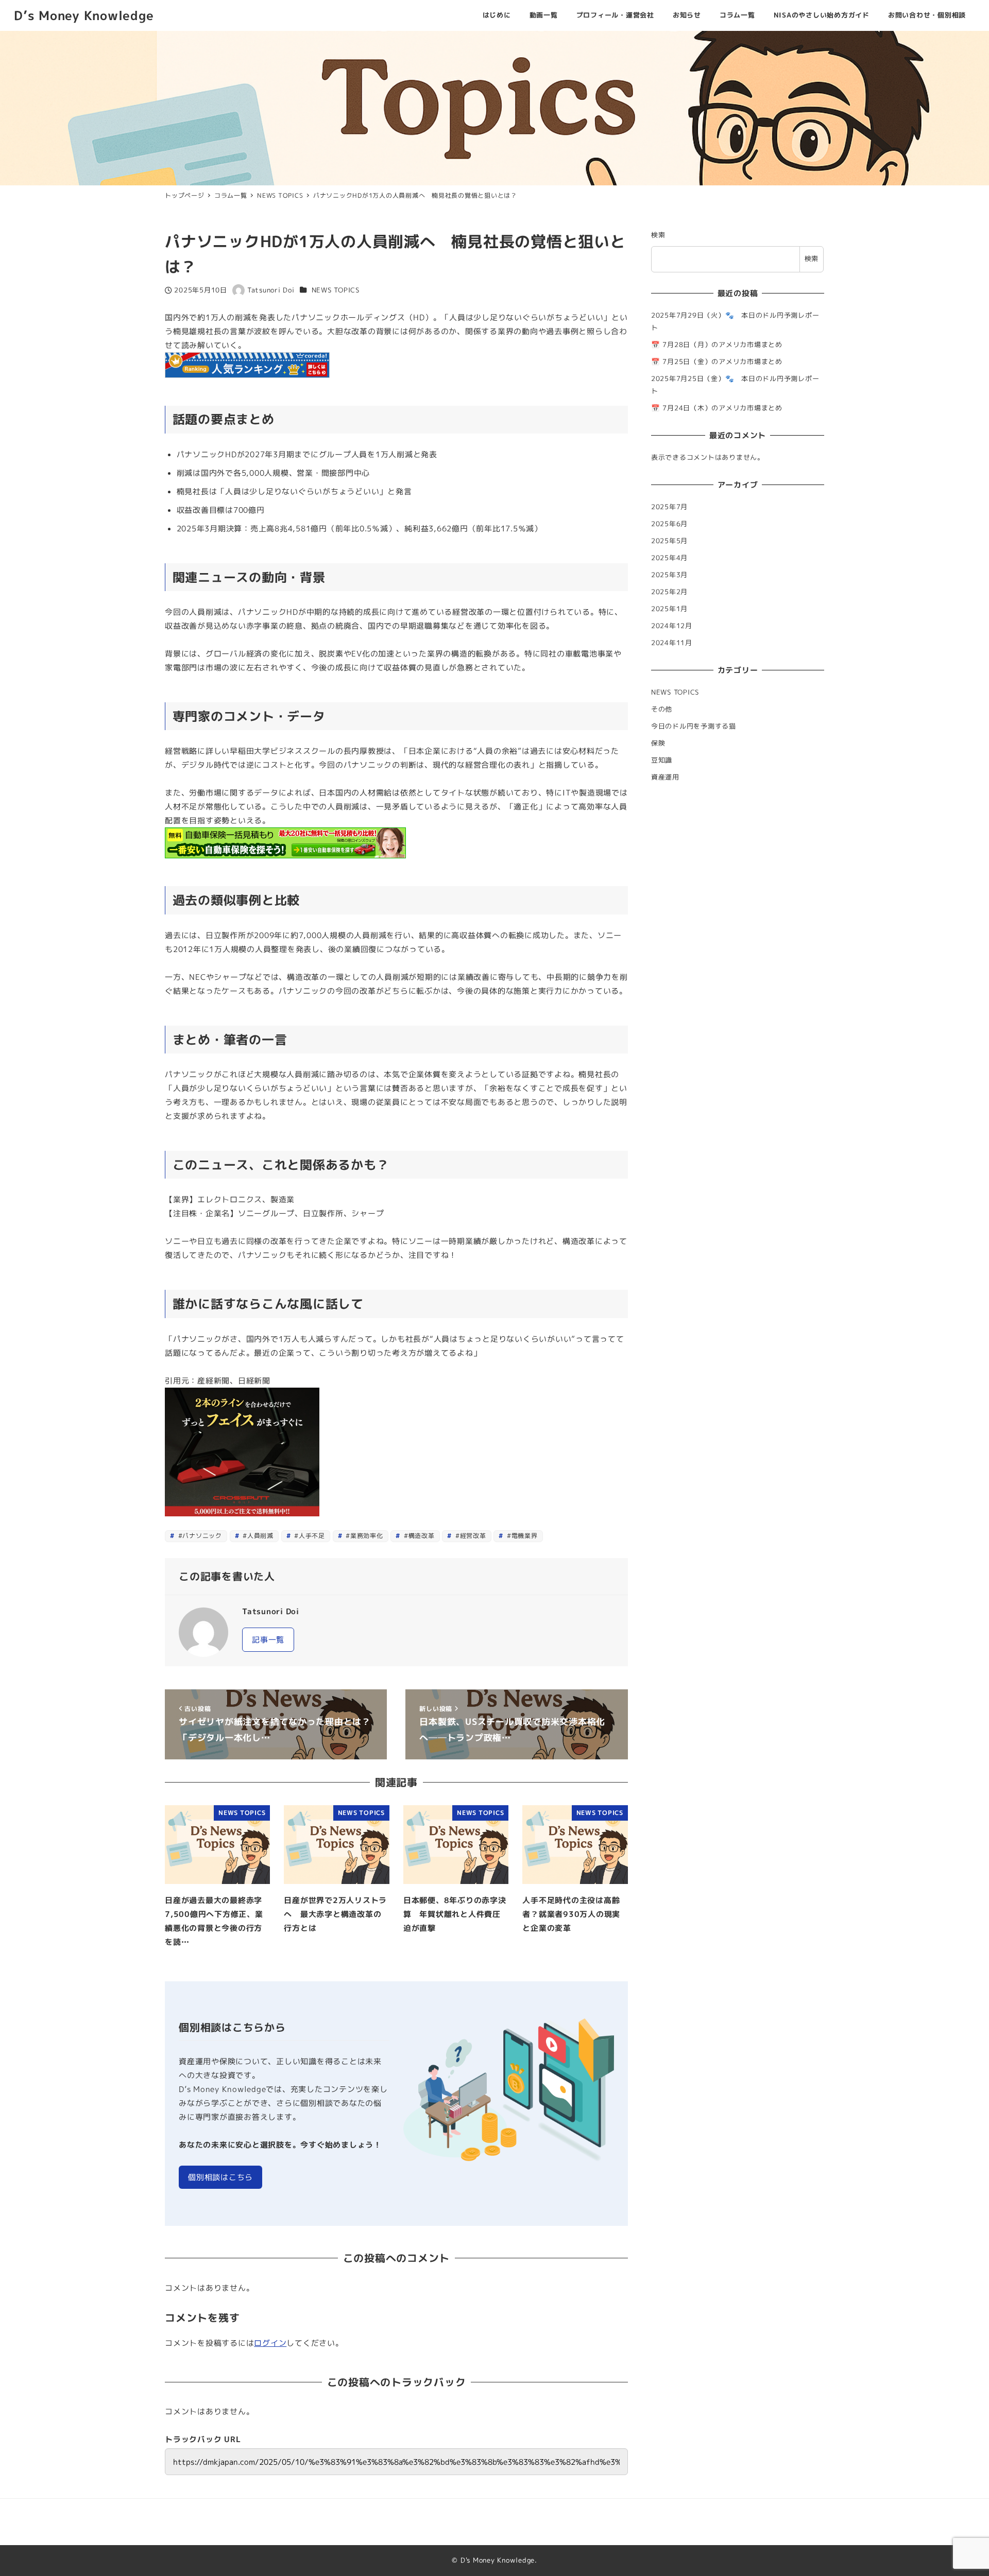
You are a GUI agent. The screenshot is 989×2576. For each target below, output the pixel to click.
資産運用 (665, 777)
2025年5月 (669, 541)
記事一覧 (268, 1640)
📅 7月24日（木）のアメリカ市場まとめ (717, 408)
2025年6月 (669, 524)
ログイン (270, 2343)
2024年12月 (672, 626)
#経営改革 (470, 1536)
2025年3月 (669, 575)
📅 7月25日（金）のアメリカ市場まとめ (717, 361)
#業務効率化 (363, 1536)
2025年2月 (669, 592)
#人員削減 (257, 1536)
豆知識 (662, 760)
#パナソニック (199, 1536)
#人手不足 (309, 1536)
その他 (662, 709)
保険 (658, 743)
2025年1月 (669, 609)
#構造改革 (418, 1536)
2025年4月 (669, 558)
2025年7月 (669, 507)
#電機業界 (521, 1536)
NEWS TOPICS (336, 290)
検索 (658, 235)
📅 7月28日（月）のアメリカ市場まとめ (717, 344)
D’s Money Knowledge (84, 15)
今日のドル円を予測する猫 (694, 726)
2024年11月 (672, 643)
